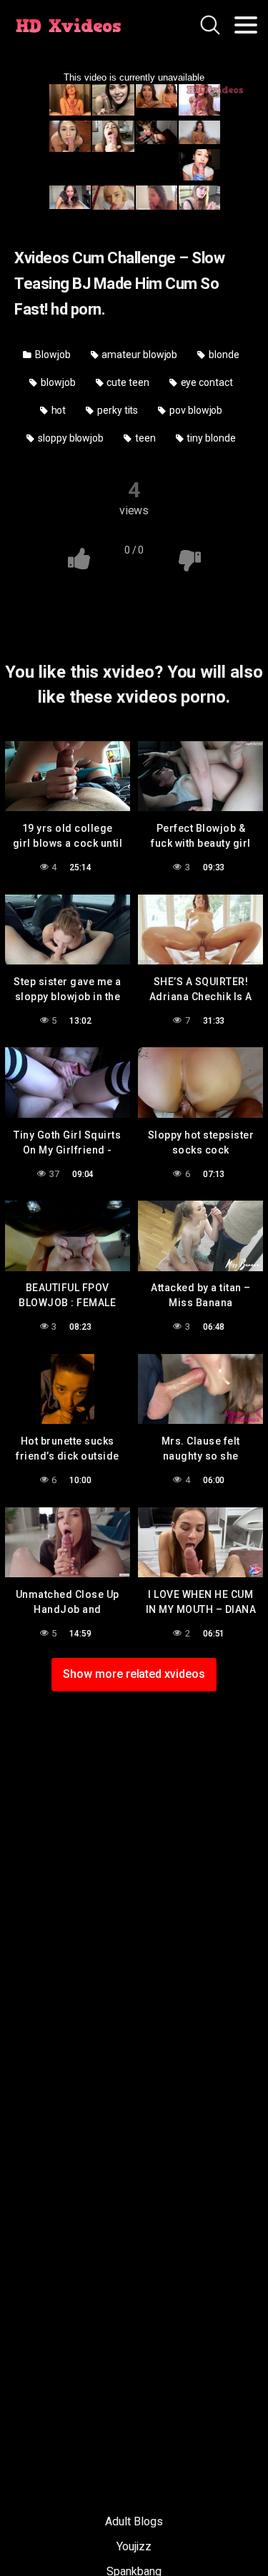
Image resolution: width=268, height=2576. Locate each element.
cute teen (127, 382)
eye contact (206, 382)
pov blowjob (195, 410)
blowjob (57, 382)
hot (58, 410)
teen (144, 438)
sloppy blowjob (70, 438)
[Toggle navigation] (246, 25)
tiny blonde (210, 438)
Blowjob (51, 355)
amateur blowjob (139, 355)
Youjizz (134, 2546)
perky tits (116, 410)
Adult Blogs (134, 2521)
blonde (223, 355)
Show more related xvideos (134, 1674)
